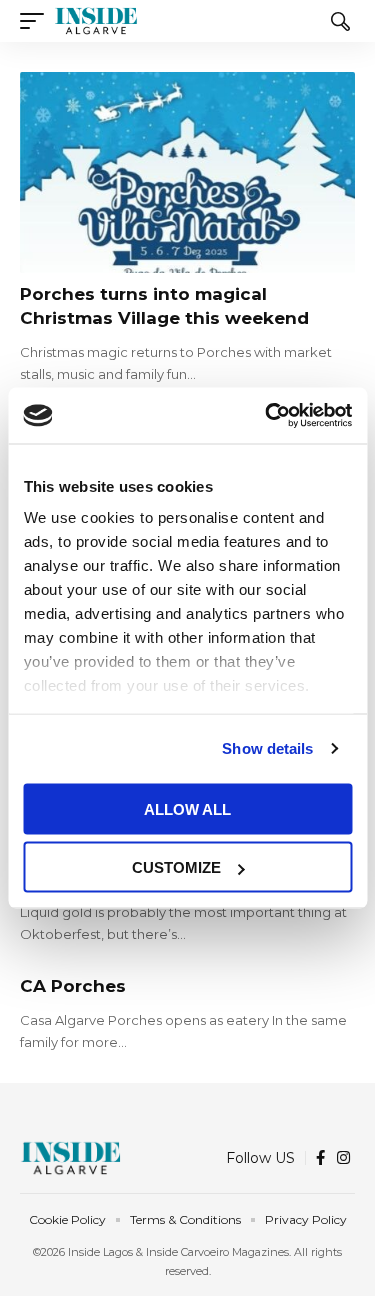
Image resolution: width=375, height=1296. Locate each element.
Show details (267, 748)
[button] (37, 21)
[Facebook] (320, 1158)
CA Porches (73, 986)
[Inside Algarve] (96, 21)
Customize (176, 867)
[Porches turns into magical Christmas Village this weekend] (187, 172)
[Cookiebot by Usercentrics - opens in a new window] (267, 416)
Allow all (187, 808)
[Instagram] (343, 1158)
